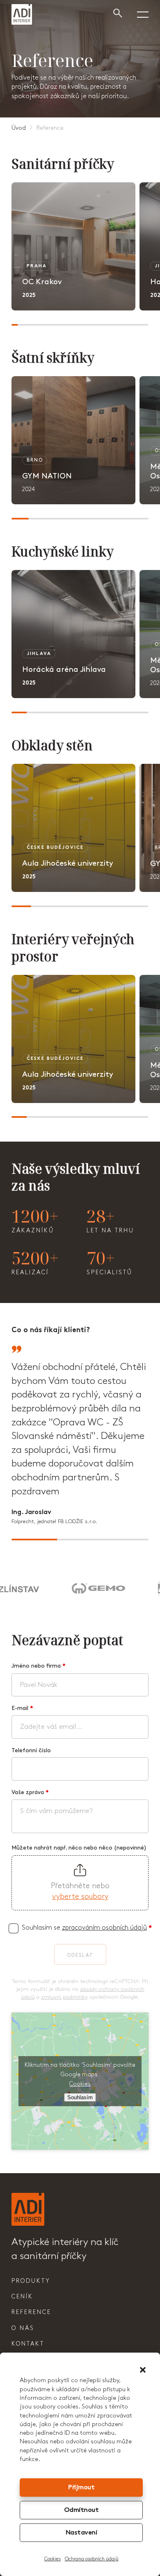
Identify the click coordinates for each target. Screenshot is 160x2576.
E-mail (22, 1708)
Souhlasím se (87, 1928)
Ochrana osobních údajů (92, 2559)
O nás (23, 2328)
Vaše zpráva (30, 1792)
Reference (31, 2312)
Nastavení (81, 2533)
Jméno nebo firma (39, 1666)
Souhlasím (80, 2097)
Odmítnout (81, 2511)
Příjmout (81, 2488)
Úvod (19, 128)
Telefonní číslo (31, 1750)
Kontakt (28, 2344)
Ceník (22, 2297)
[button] (143, 2370)
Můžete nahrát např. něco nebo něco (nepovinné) (79, 1848)
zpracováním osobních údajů (104, 1928)
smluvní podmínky (64, 1997)
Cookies (53, 2559)
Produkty (31, 2281)
